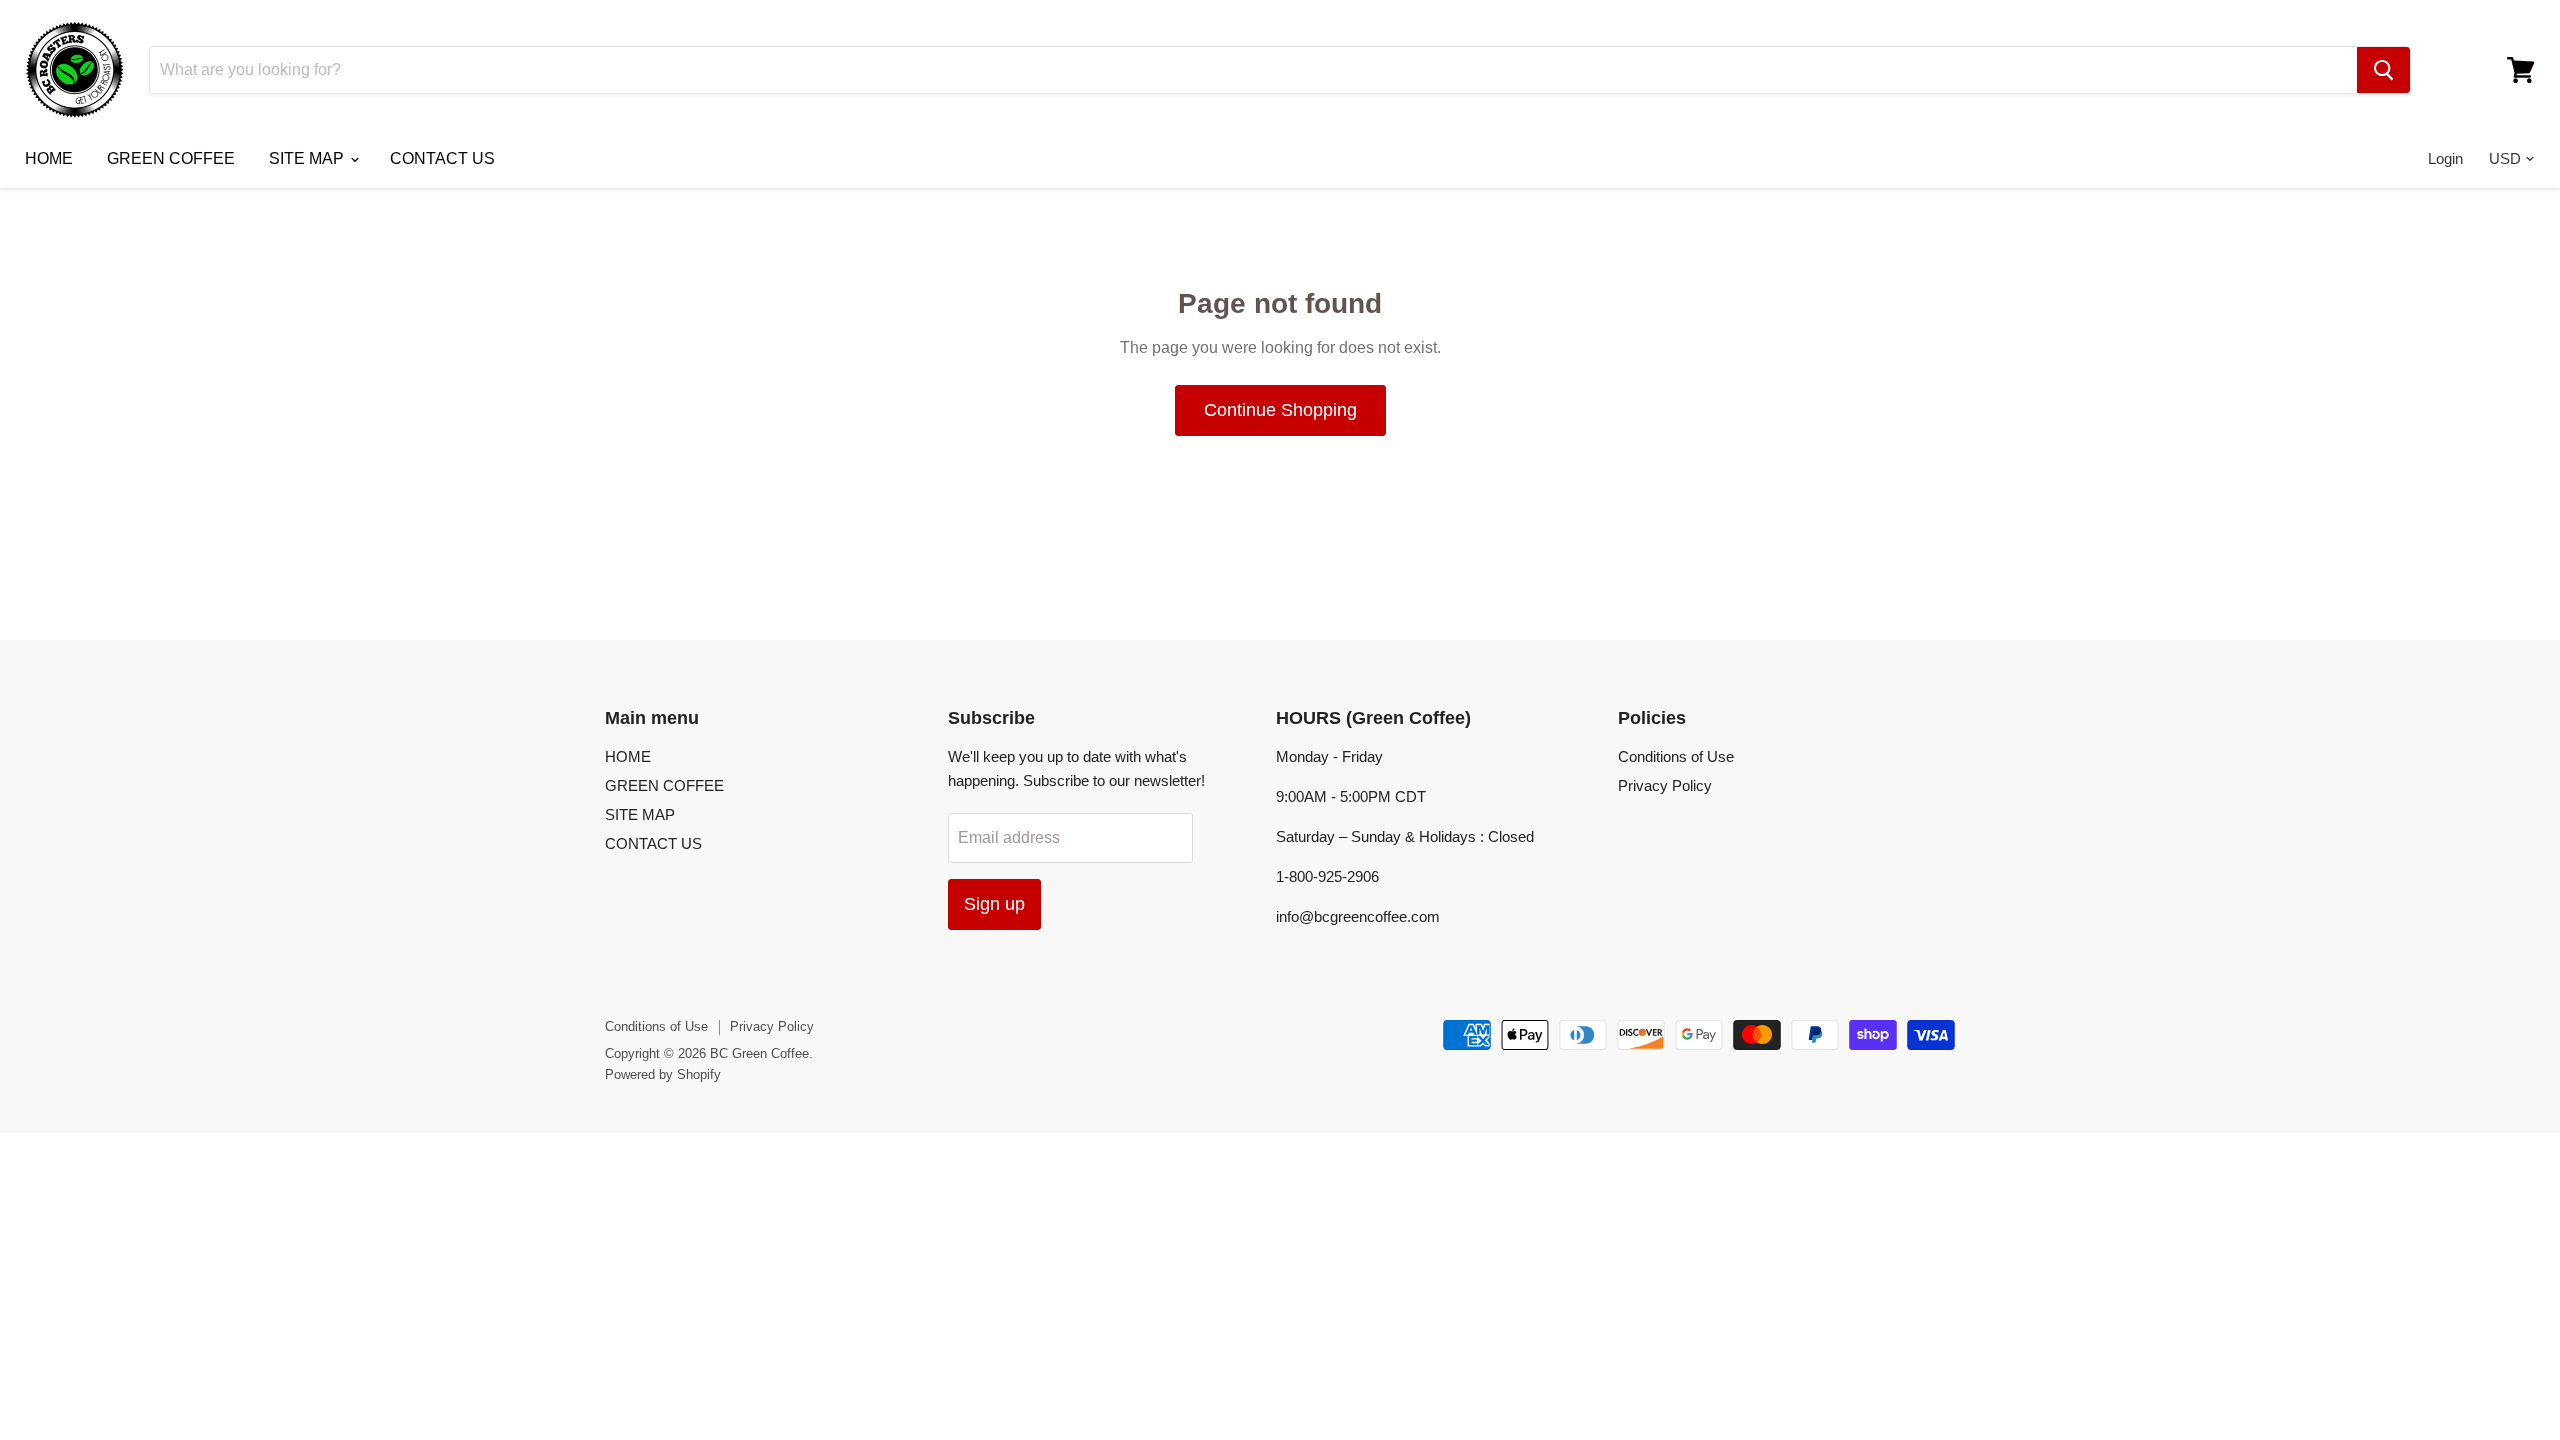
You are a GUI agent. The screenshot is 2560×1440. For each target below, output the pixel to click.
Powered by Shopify (663, 1074)
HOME (49, 158)
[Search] (2383, 70)
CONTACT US (442, 158)
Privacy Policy (1665, 785)
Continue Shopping (1280, 410)
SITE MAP (308, 158)
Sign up (994, 904)
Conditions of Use (1676, 756)
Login (2445, 158)
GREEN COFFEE (171, 158)
